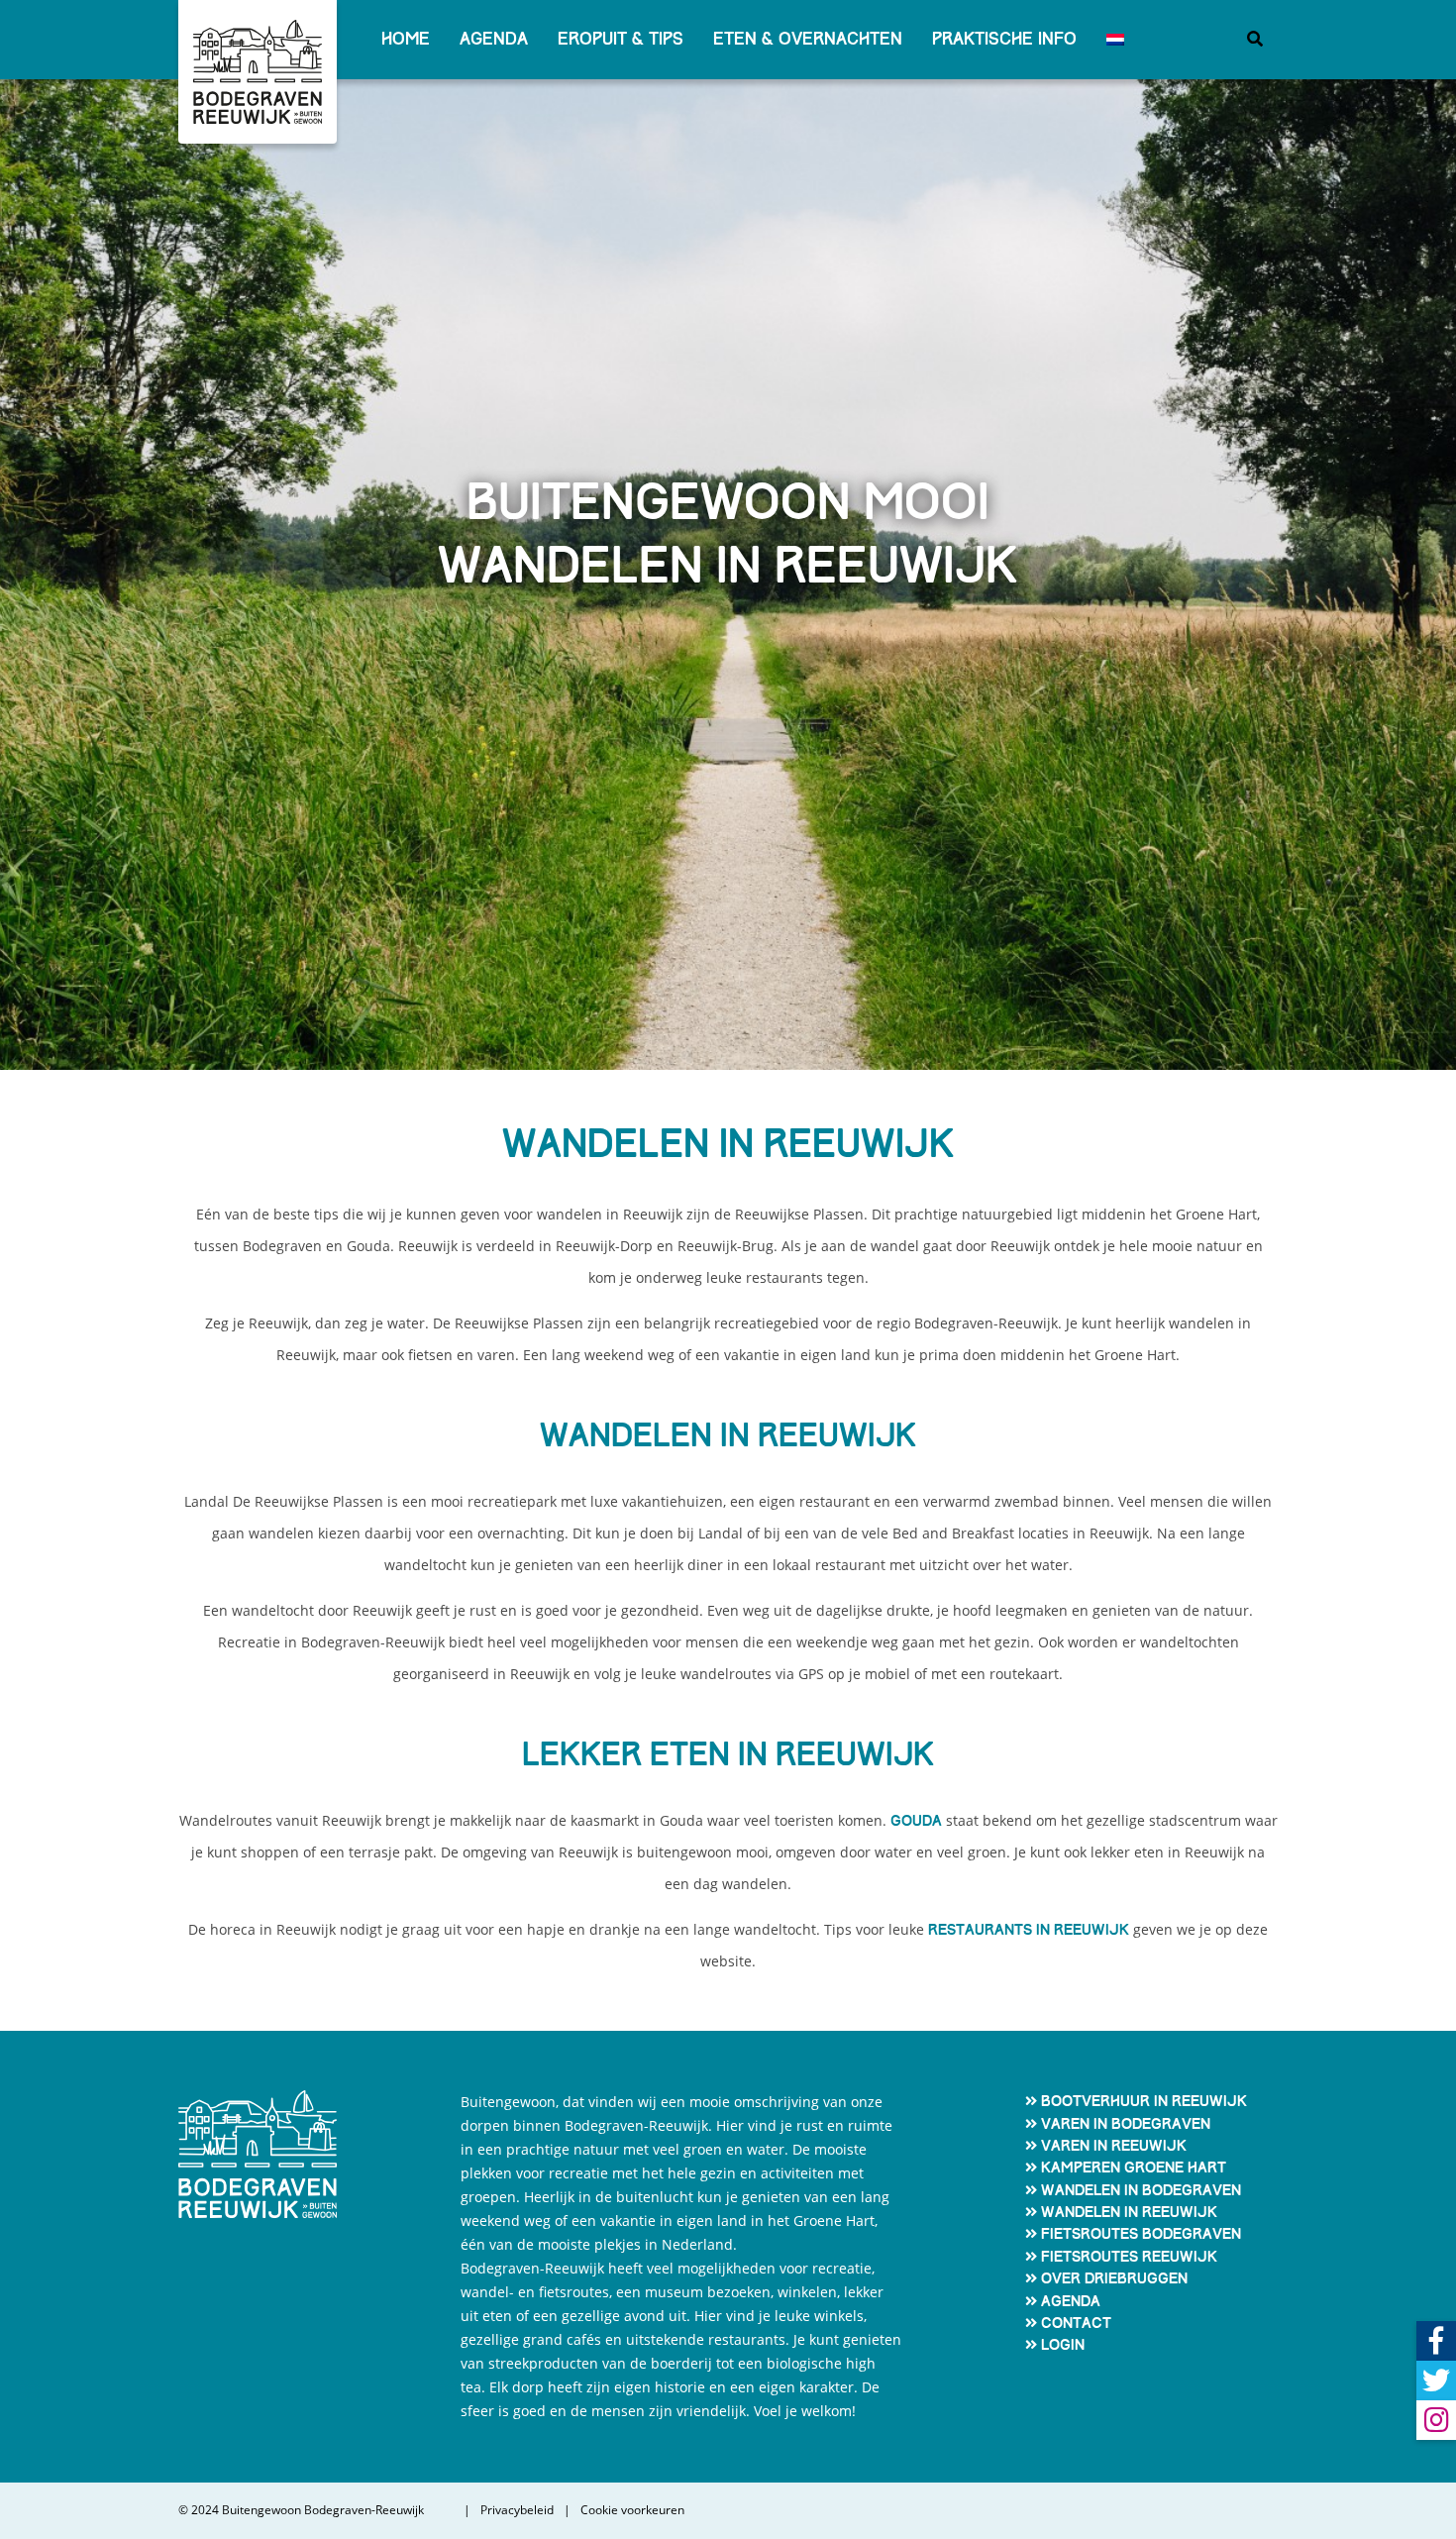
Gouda (916, 1821)
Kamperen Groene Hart (1134, 2168)
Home (406, 39)
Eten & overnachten (808, 39)
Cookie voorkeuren (632, 2510)
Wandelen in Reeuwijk (1129, 2212)
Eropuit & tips (621, 39)
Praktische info (1004, 39)
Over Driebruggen (1114, 2278)
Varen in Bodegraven (1126, 2124)
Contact (1076, 2323)
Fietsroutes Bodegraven (1141, 2234)
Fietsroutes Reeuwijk (1129, 2257)
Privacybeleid (517, 2510)
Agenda (494, 39)
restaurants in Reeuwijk (1029, 1930)
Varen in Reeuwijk (1114, 2146)
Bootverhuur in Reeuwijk (1144, 2101)
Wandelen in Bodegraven (1141, 2190)
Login (1063, 2345)
